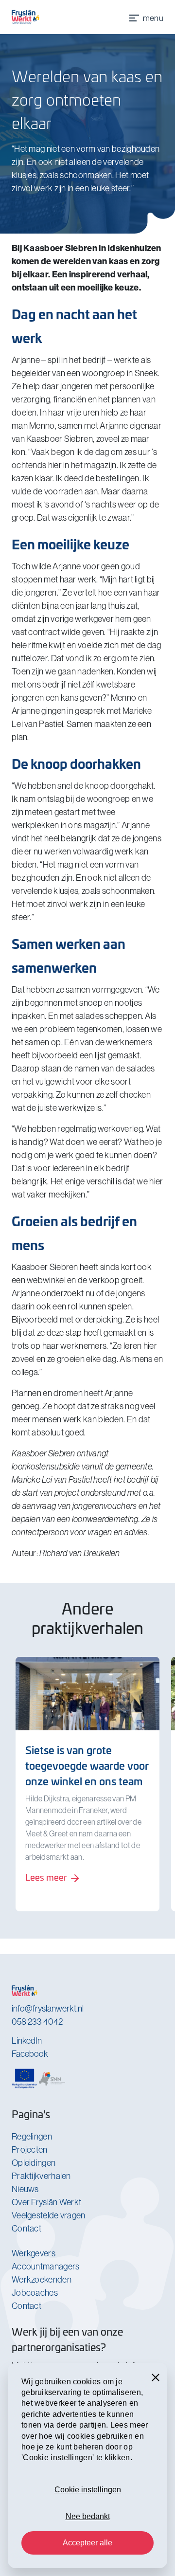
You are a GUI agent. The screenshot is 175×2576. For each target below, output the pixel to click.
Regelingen (32, 2136)
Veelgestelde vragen (49, 2215)
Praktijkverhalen (41, 2176)
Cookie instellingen (88, 2490)
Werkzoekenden (42, 2279)
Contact (26, 2228)
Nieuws (25, 2189)
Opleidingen (34, 2163)
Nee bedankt (88, 2516)
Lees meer (47, 1877)
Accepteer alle (87, 2543)
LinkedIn (27, 2041)
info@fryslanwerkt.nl (48, 2008)
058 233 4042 (37, 2022)
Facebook (30, 2054)
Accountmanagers (46, 2266)
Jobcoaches (35, 2293)
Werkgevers (34, 2253)
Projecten (30, 2150)
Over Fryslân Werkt (46, 2202)
